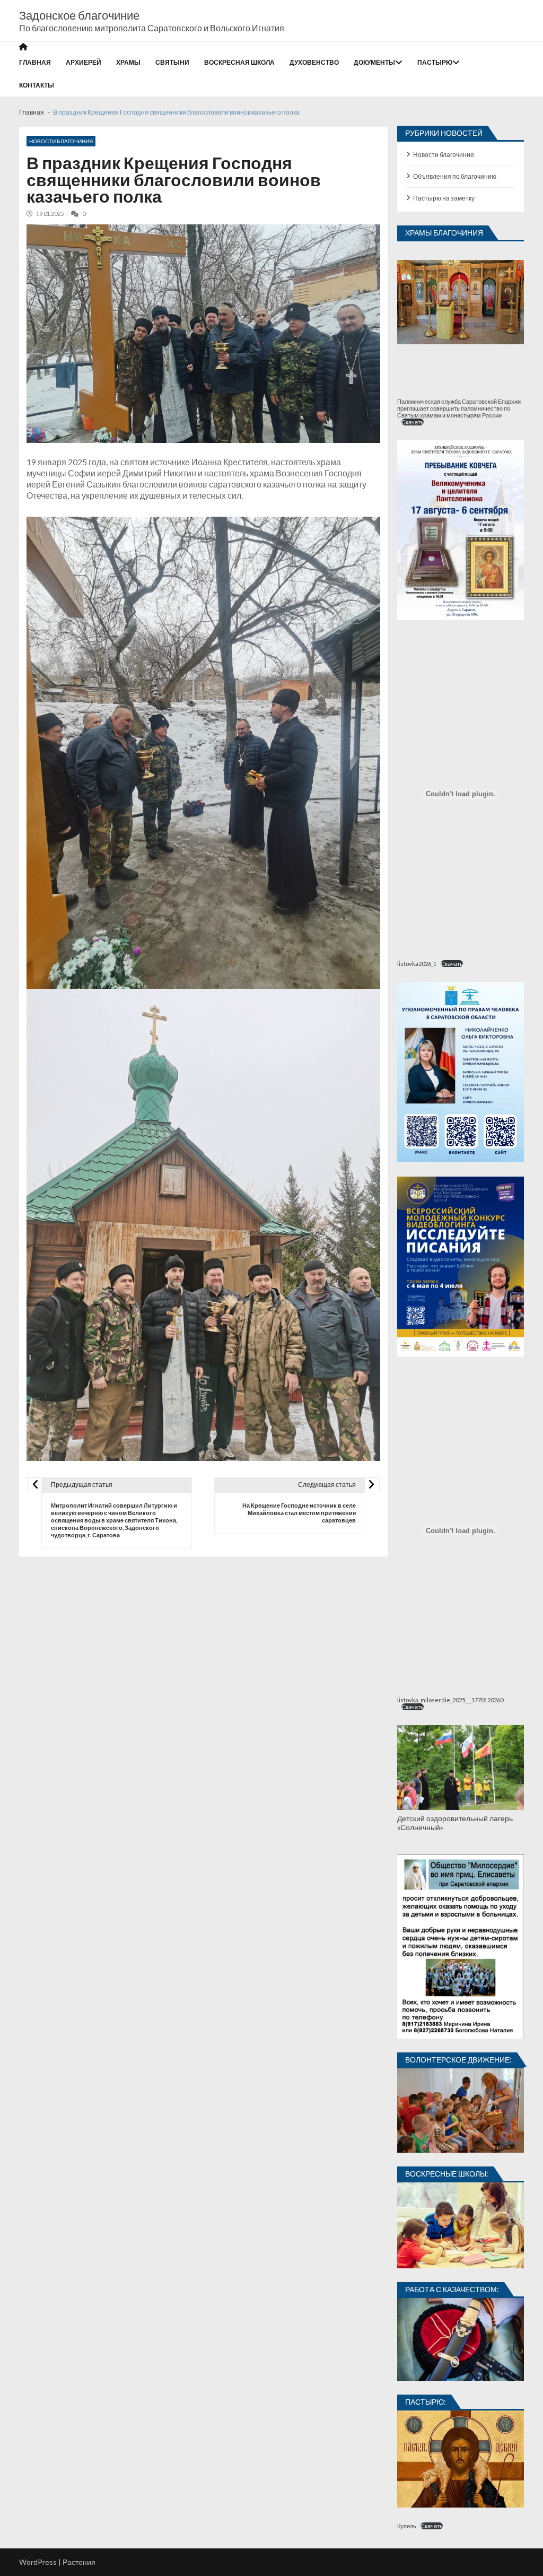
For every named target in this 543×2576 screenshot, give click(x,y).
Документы (374, 62)
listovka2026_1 (417, 964)
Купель (407, 2526)
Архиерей (84, 62)
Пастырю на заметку (444, 198)
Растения (79, 2562)
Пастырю (435, 62)
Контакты (37, 85)
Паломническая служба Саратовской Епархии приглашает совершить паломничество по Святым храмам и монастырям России (459, 408)
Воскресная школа (239, 62)
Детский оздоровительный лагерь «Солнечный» (455, 1823)
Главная (35, 62)
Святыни (172, 62)
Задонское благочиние (79, 15)
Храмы (128, 62)
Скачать (413, 422)
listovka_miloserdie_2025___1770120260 (450, 1700)
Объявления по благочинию (455, 176)
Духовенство (314, 62)
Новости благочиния (61, 141)
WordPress (38, 2562)
